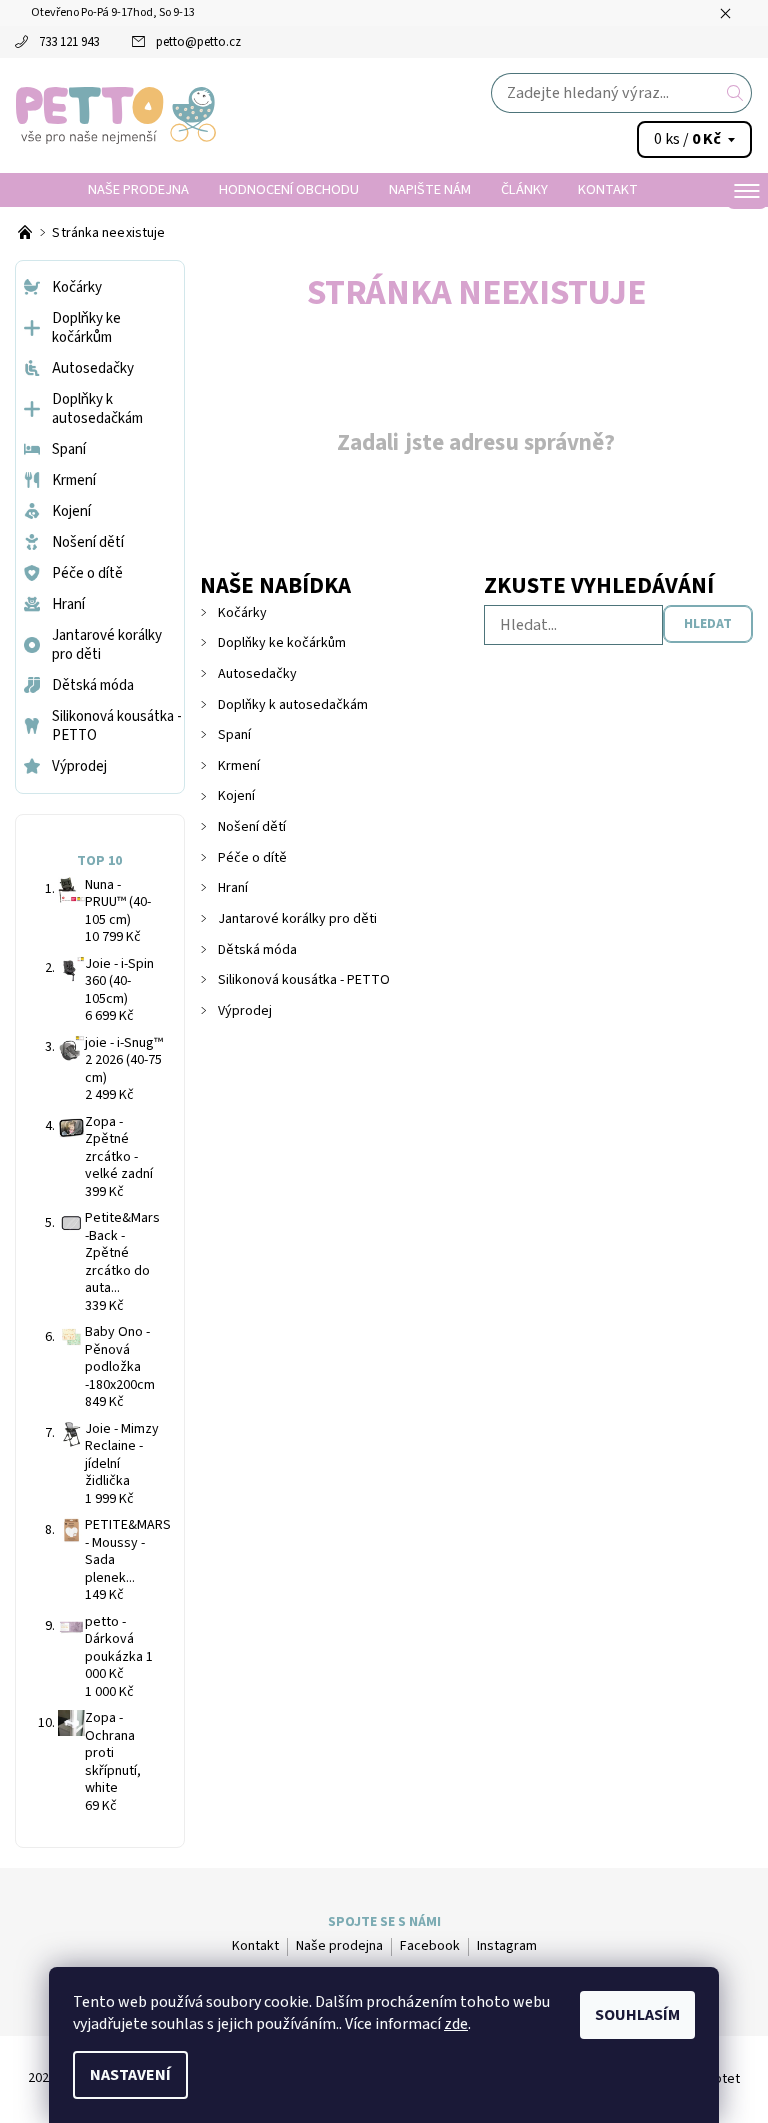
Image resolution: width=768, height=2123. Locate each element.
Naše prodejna (138, 189)
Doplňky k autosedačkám (293, 705)
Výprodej (245, 1011)
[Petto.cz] (200, 115)
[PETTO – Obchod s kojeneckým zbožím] (26, 233)
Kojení (236, 796)
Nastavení (130, 2075)
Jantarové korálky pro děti (297, 919)
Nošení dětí (252, 827)
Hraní (233, 888)
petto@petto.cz (198, 42)
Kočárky (242, 613)
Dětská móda (257, 950)
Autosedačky (257, 674)
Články (524, 189)
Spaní (234, 735)
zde (456, 2024)
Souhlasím (637, 2015)
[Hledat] (735, 93)
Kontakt (608, 189)
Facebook (430, 1946)
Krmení (239, 766)
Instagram (507, 1946)
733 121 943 (69, 42)
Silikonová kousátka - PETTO (304, 980)
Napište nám (430, 189)
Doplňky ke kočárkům (282, 643)
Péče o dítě (252, 858)
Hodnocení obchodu (289, 189)
